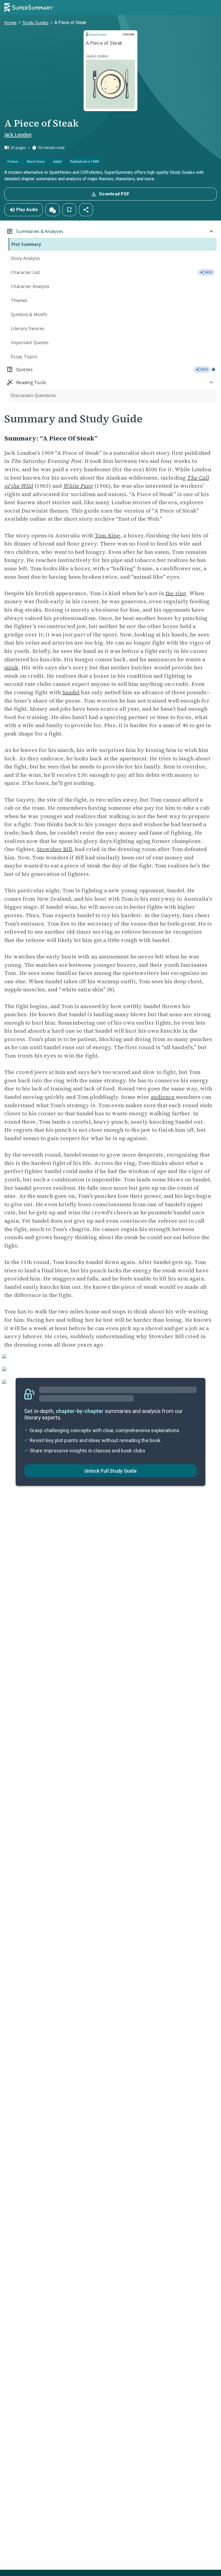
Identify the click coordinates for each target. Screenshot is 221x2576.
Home (10, 23)
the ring (176, 593)
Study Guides (35, 23)
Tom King (107, 535)
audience (163, 1097)
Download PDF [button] (114, 194)
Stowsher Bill (54, 849)
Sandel (71, 692)
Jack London (18, 134)
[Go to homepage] (29, 8)
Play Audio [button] (27, 210)
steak (11, 667)
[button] (53, 210)
